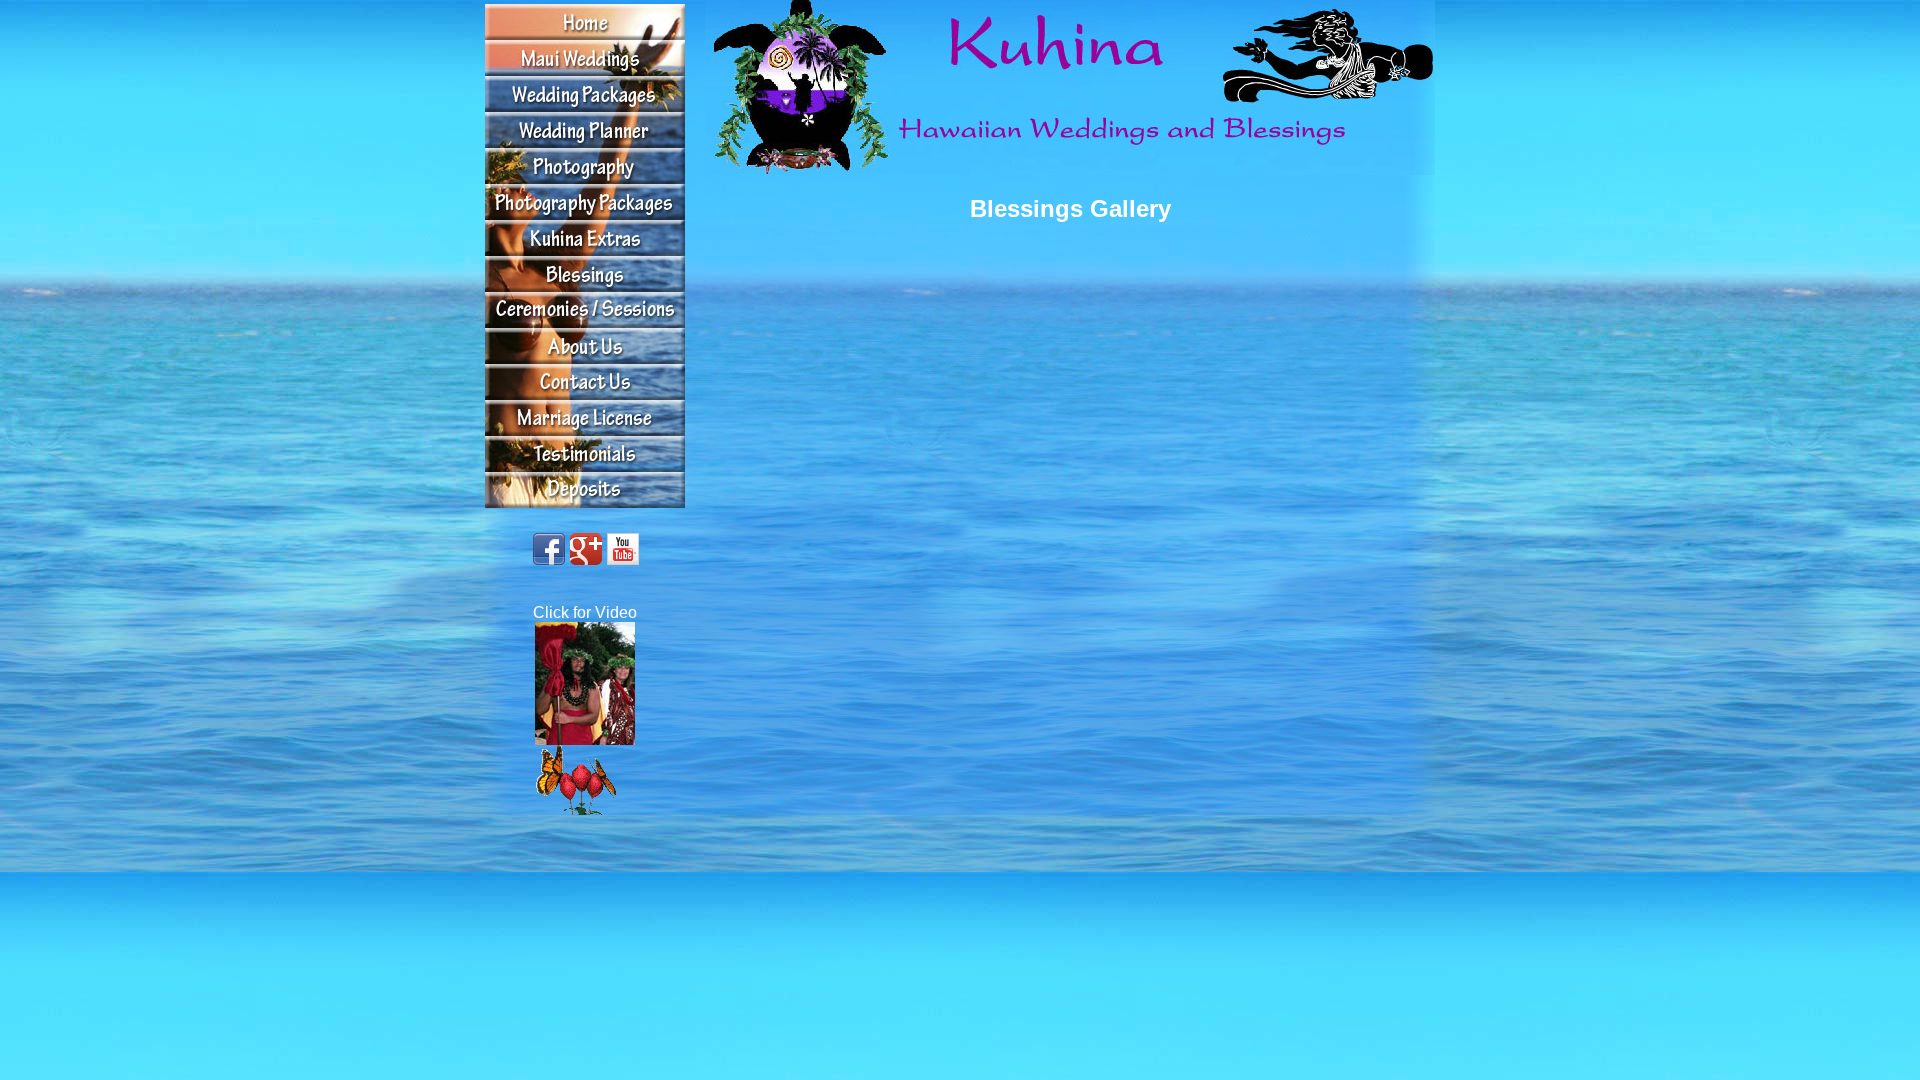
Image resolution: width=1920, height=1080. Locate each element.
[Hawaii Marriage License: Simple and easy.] (585, 418)
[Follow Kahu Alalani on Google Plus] (586, 549)
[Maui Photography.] (585, 202)
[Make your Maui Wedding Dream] (585, 58)
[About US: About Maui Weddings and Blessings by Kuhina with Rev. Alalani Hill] (585, 346)
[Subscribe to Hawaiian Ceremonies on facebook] (549, 549)
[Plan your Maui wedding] (585, 130)
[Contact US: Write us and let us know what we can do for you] (585, 382)
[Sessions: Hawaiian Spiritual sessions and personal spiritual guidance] (585, 310)
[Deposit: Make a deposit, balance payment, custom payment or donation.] (585, 454)
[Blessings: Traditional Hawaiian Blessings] (585, 274)
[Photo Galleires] (585, 166)
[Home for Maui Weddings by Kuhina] (585, 22)
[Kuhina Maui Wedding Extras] (585, 238)
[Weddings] (585, 94)
